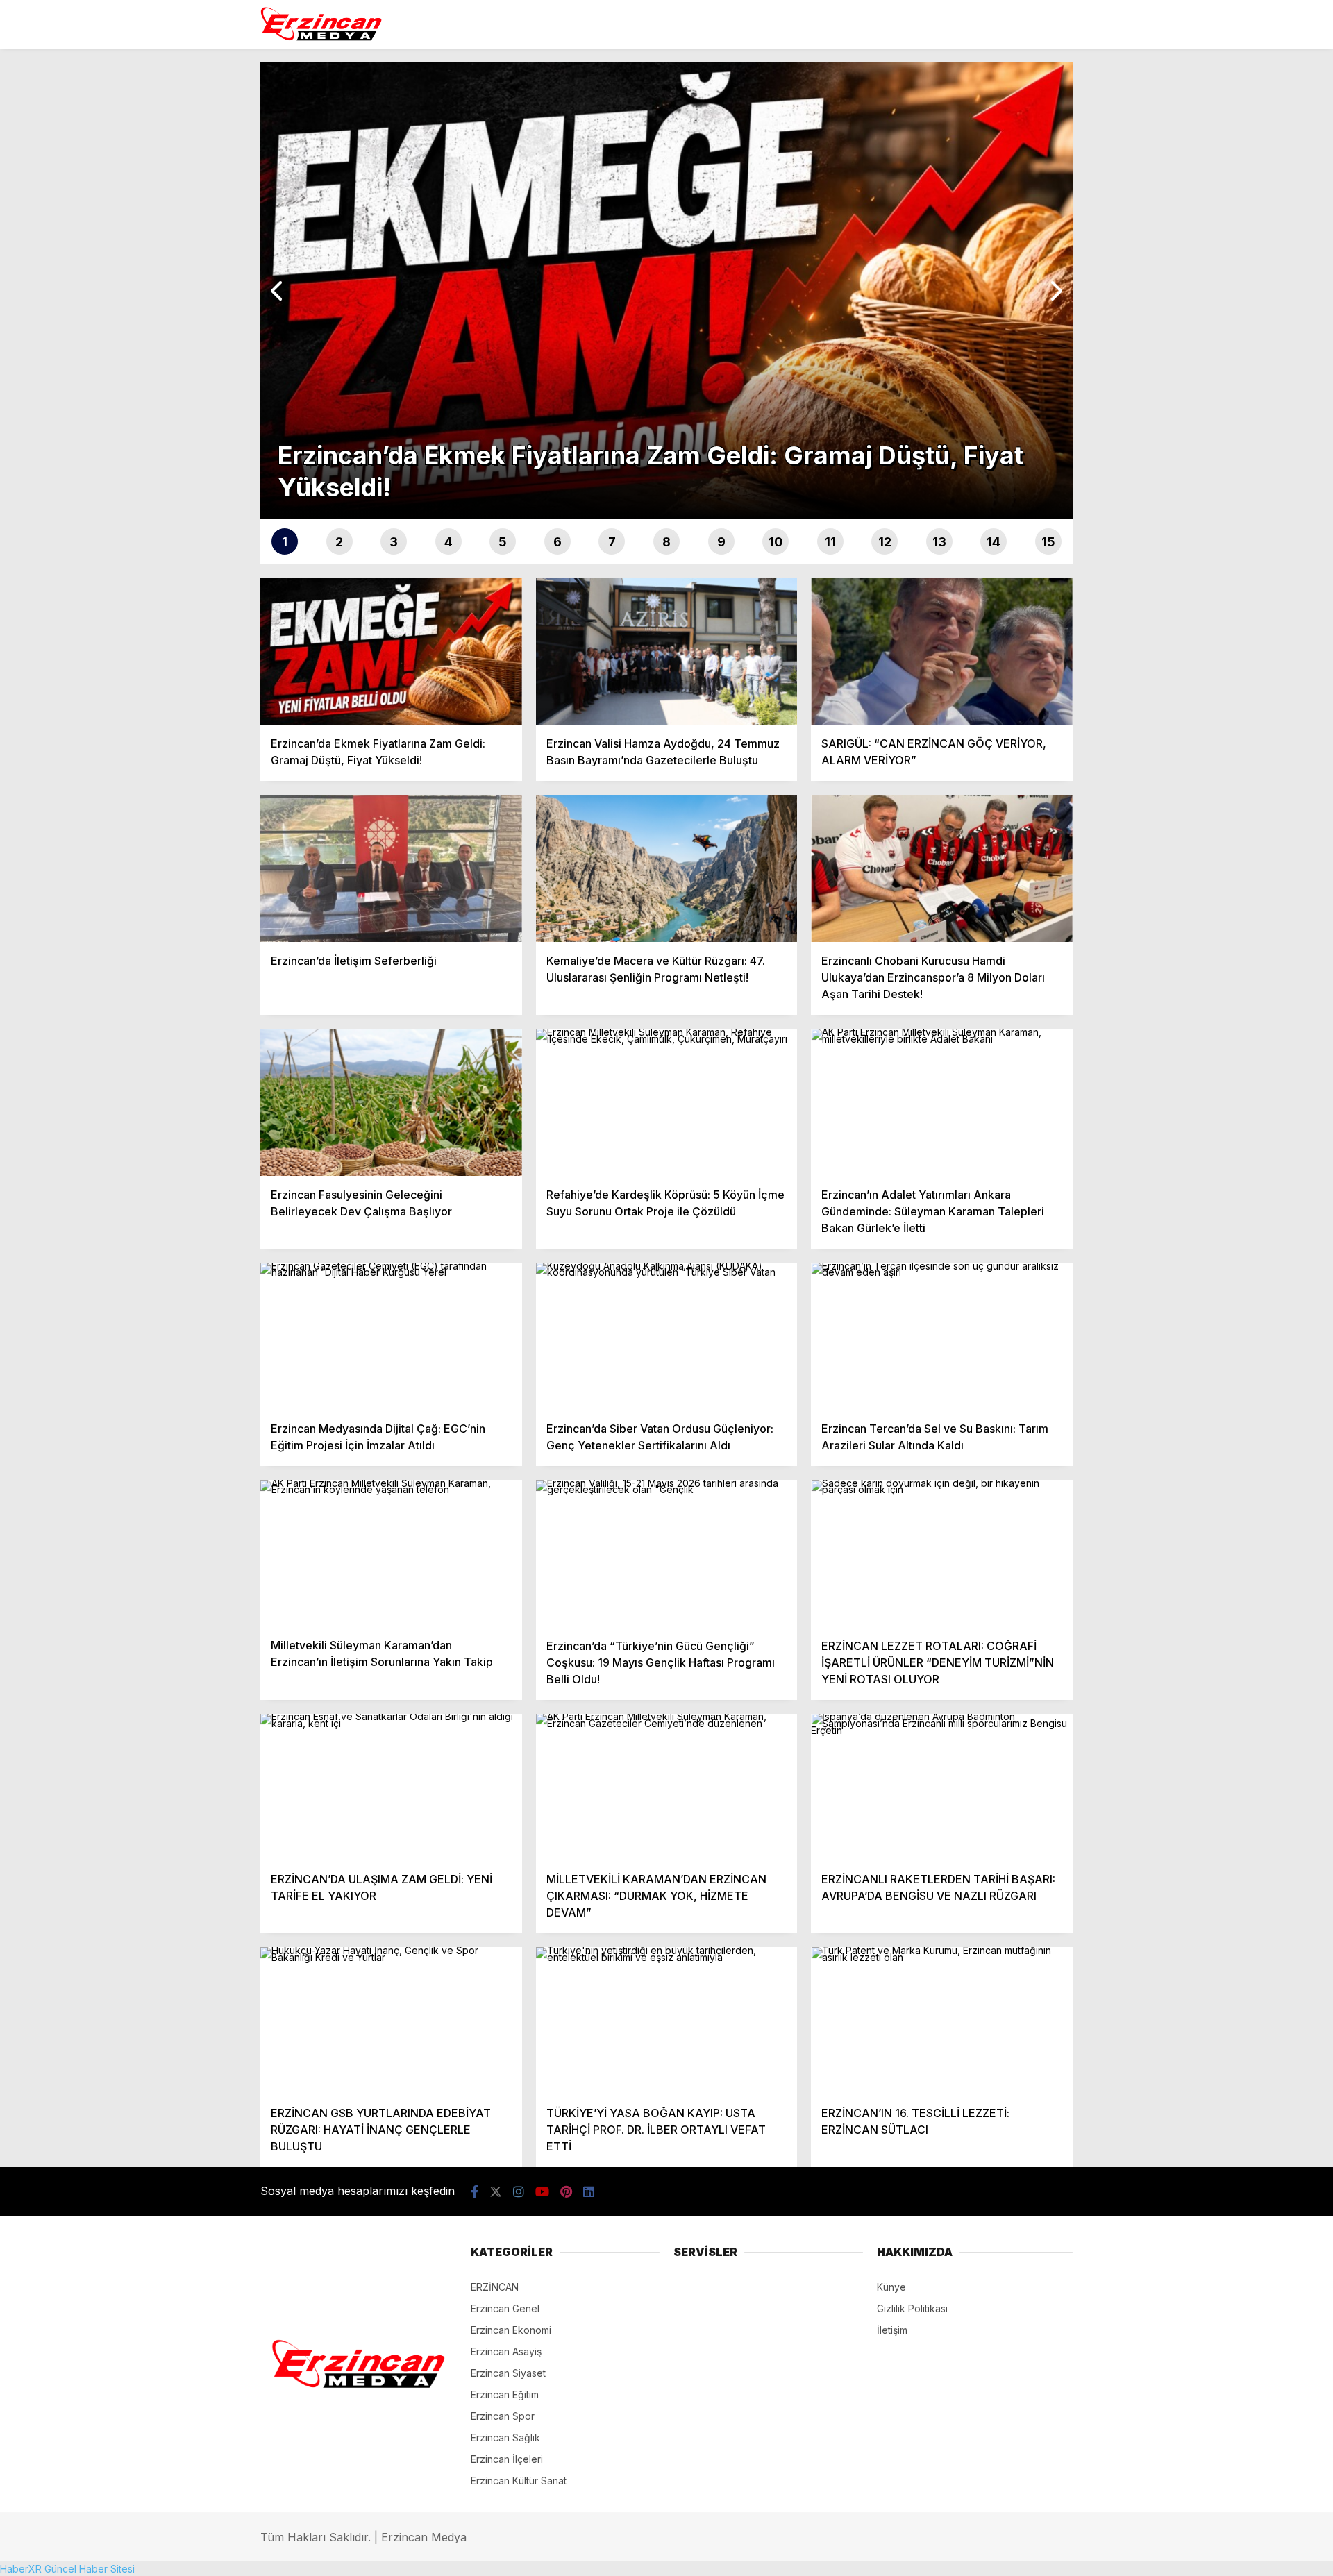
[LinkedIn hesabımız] (589, 2192)
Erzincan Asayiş (506, 2351)
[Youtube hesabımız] (542, 2192)
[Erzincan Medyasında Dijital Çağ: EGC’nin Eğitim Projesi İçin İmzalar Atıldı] (391, 1336)
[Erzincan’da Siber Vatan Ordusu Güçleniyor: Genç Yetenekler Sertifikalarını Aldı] (667, 1336)
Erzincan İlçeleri (507, 2459)
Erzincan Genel (505, 2308)
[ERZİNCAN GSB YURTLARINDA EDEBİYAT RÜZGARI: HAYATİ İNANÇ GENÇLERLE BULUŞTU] (391, 2021)
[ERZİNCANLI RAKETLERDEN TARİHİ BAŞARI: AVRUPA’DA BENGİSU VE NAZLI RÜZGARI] (942, 1787)
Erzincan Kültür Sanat (519, 2481)
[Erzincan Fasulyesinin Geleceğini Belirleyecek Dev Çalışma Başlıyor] (391, 1102)
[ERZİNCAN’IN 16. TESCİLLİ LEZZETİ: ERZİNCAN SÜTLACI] (942, 2021)
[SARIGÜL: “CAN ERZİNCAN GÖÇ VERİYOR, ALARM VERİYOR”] (942, 651)
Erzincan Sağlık (505, 2438)
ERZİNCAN (495, 2287)
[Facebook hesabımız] (475, 2192)
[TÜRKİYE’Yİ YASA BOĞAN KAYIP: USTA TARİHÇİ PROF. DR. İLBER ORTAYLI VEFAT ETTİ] (667, 2021)
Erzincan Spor (503, 2416)
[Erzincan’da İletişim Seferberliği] (391, 868)
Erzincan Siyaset (508, 2373)
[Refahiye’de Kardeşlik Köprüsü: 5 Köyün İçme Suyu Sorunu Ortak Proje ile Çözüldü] (667, 1102)
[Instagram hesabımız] (519, 2192)
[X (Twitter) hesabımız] (496, 2192)
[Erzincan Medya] (321, 35)
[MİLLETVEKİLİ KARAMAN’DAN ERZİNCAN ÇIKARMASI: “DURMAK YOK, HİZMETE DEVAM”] (667, 1787)
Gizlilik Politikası (912, 2308)
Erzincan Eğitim (505, 2394)
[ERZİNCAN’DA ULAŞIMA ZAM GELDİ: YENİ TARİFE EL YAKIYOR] (391, 1787)
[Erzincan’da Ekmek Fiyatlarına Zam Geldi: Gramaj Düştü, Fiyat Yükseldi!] (391, 651)
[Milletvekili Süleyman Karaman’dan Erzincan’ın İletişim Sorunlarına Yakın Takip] (391, 1554)
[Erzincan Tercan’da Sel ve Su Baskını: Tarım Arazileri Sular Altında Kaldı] (942, 1336)
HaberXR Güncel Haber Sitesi (67, 2569)
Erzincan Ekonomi (511, 2330)
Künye (891, 2287)
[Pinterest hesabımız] (566, 2192)
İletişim (892, 2330)
